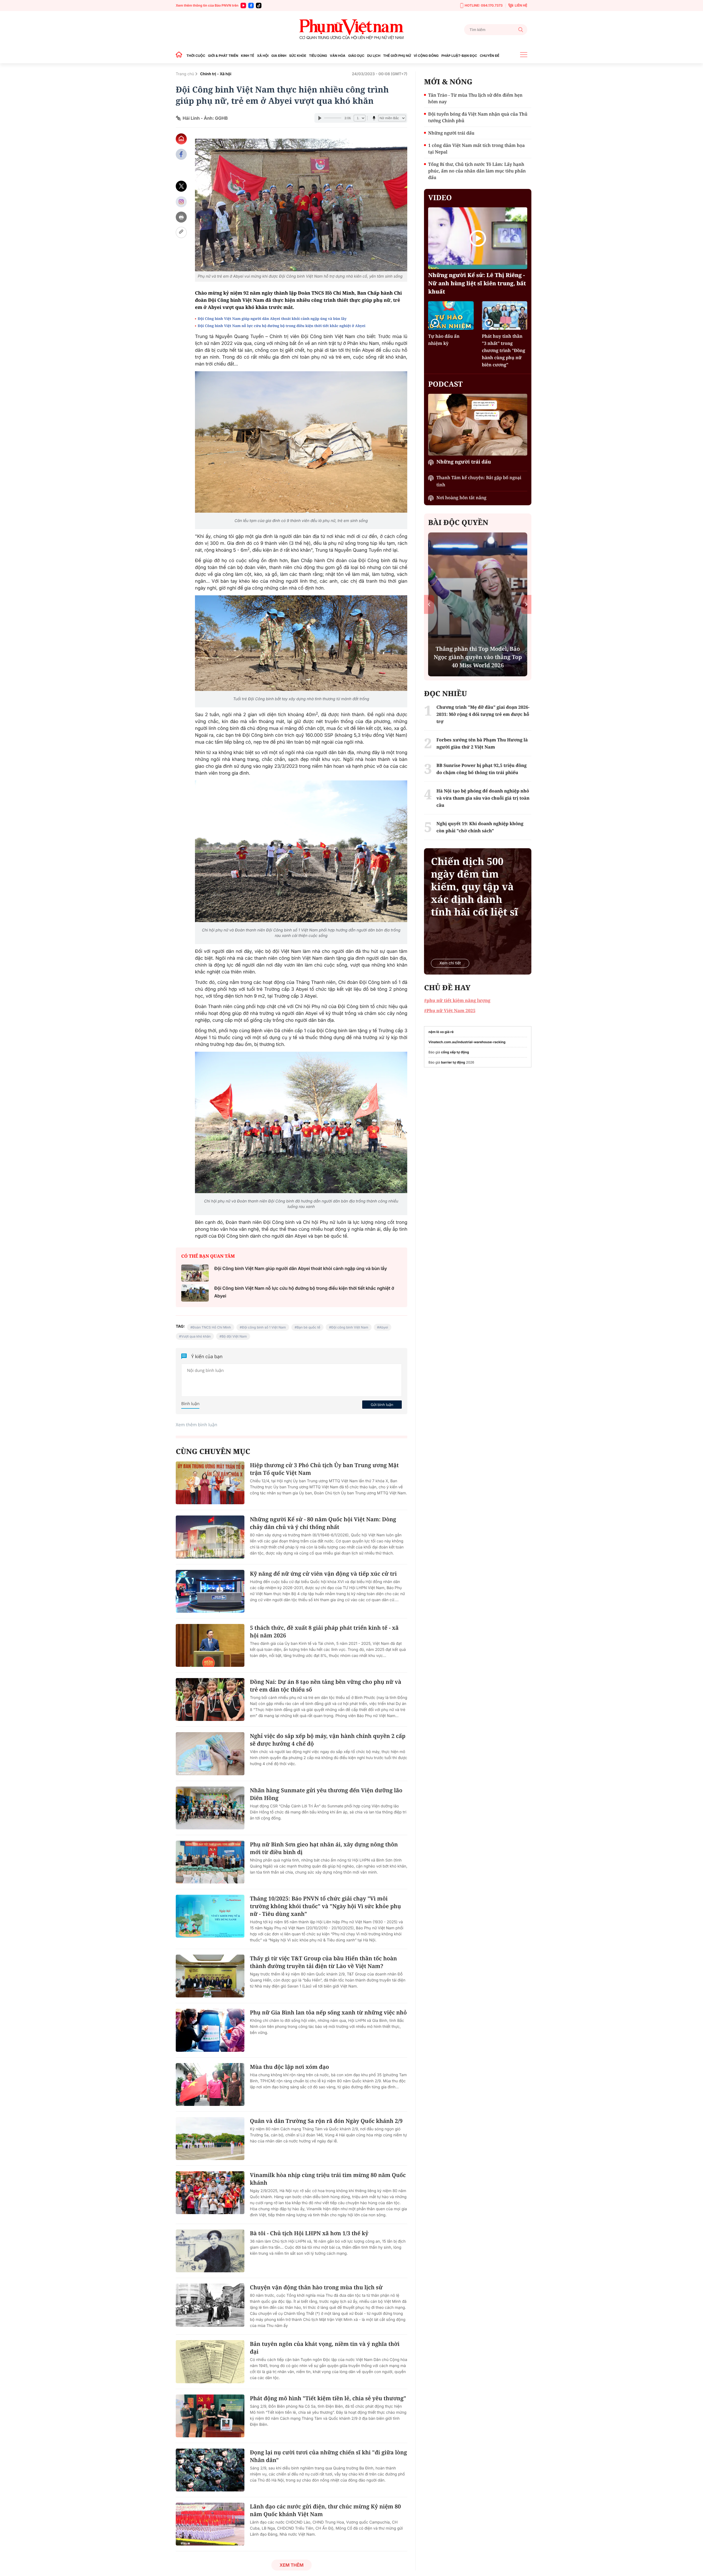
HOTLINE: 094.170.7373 (484, 5)
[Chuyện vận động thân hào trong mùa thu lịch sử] (210, 2305)
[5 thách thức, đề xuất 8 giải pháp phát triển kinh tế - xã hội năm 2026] (210, 1645)
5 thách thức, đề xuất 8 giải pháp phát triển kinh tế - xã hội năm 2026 (324, 1632)
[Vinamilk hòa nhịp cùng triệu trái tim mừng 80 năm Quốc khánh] (210, 2193)
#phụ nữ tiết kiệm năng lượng (457, 1000)
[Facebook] (251, 5)
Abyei (384, 1327)
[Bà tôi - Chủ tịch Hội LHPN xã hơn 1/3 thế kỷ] (210, 2251)
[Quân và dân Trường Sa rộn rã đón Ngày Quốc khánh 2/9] (210, 2139)
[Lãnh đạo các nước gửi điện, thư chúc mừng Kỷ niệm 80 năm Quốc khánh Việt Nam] (210, 2524)
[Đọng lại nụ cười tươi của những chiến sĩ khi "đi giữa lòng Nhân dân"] (210, 2470)
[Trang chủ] (180, 56)
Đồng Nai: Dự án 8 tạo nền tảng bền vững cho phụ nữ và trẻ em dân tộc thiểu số (326, 1686)
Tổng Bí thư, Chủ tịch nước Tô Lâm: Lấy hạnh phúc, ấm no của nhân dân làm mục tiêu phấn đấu (477, 171)
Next (526, 604)
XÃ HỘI (263, 56)
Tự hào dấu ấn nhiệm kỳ (444, 340)
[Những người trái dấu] (478, 425)
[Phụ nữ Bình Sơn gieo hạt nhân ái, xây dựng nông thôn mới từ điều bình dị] (210, 1862)
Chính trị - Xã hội (216, 74)
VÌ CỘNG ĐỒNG (426, 56)
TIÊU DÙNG (318, 56)
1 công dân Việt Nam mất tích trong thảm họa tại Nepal (476, 149)
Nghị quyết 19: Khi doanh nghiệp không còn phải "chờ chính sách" (478, 661)
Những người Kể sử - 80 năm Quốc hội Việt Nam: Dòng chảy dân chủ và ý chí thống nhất (323, 1523)
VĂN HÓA (338, 56)
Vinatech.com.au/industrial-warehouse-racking (467, 1042)
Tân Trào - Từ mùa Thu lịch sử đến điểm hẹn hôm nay (475, 98)
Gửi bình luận (382, 1405)
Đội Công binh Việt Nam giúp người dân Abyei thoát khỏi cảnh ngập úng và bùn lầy (273, 319)
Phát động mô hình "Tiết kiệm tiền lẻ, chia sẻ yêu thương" (328, 2398)
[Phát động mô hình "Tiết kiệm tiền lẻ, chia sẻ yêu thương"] (210, 2416)
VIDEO (440, 197)
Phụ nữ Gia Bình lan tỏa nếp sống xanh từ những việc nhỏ (328, 2012)
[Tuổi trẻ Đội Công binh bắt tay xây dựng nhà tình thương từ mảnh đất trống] (301, 643)
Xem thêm (291, 2565)
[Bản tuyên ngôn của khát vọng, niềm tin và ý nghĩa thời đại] (210, 2362)
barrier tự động (453, 1062)
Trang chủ (185, 74)
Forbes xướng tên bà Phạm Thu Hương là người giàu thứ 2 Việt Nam (482, 743)
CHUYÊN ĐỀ (489, 56)
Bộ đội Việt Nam (234, 1336)
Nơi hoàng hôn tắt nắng (461, 498)
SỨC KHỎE (298, 56)
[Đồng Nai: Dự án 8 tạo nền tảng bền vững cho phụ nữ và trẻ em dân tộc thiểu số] (210, 1699)
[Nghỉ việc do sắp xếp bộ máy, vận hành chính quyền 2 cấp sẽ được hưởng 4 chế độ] (210, 1754)
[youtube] (243, 5)
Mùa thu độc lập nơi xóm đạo (289, 2067)
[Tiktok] (259, 5)
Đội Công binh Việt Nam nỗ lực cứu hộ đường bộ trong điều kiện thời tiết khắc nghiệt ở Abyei (282, 326)
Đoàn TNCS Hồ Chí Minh (212, 1327)
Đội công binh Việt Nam (350, 1327)
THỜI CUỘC (196, 56)
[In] (181, 217)
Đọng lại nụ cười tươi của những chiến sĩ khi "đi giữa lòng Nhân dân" (328, 2456)
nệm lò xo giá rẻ (441, 1032)
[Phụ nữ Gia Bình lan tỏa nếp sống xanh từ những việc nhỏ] (210, 2030)
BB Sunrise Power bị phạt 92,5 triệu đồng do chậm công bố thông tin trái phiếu (481, 769)
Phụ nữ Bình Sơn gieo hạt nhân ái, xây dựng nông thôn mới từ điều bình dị (324, 1848)
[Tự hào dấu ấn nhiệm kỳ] (451, 315)
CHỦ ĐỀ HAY (447, 987)
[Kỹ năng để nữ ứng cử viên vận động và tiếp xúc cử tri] (210, 1591)
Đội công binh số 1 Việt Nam (264, 1327)
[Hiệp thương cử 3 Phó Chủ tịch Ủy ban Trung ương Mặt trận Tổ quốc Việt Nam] (210, 1483)
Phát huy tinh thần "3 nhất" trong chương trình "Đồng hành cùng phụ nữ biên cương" (504, 350)
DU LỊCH (374, 56)
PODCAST (445, 384)
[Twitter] (181, 186)
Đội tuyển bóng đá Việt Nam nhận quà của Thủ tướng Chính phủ (478, 117)
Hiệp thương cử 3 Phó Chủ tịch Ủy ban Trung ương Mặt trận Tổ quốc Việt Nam (324, 1469)
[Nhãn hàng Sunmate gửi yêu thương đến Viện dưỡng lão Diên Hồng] (210, 1808)
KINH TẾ (247, 56)
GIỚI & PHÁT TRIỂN (223, 56)
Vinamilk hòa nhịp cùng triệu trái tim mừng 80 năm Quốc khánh (328, 2179)
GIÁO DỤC (356, 56)
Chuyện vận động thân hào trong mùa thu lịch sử (316, 2287)
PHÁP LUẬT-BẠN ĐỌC (459, 56)
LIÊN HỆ (521, 5)
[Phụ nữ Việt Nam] (351, 30)
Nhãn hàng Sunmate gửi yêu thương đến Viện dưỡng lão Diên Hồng (326, 1794)
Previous (429, 604)
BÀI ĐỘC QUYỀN (458, 522)
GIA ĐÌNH (279, 56)
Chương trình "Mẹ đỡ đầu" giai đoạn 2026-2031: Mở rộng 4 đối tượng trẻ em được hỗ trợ (483, 714)
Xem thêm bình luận (196, 1425)
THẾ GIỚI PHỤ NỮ (397, 56)
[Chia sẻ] (181, 202)
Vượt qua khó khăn (196, 1336)
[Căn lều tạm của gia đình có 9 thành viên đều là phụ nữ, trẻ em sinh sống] (301, 442)
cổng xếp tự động (455, 1052)
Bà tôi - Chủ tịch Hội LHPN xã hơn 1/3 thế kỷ (309, 2233)
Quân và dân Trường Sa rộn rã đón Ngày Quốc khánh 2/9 (326, 2121)
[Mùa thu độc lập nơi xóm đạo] (210, 2084)
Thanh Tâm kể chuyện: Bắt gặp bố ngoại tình (479, 481)
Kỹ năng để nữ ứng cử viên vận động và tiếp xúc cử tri (323, 1574)
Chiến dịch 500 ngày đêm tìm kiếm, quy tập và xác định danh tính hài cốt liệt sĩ (474, 887)
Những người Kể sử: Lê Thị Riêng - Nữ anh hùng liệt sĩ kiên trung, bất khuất (477, 283)
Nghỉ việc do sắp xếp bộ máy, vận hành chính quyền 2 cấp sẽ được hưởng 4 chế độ (328, 1740)
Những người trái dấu (451, 133)
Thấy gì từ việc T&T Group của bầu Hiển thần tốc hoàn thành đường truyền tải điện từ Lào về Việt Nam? (323, 1962)
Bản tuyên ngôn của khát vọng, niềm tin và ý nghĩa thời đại (325, 2348)
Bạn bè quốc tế (308, 1327)
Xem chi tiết (450, 963)
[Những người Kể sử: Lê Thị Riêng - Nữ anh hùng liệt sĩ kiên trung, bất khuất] (478, 238)
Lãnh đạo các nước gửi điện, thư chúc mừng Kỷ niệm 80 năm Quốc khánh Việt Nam (325, 2510)
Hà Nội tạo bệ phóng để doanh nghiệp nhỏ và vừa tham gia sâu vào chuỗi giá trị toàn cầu (483, 798)
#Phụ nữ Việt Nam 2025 (450, 1011)
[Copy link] (181, 232)
